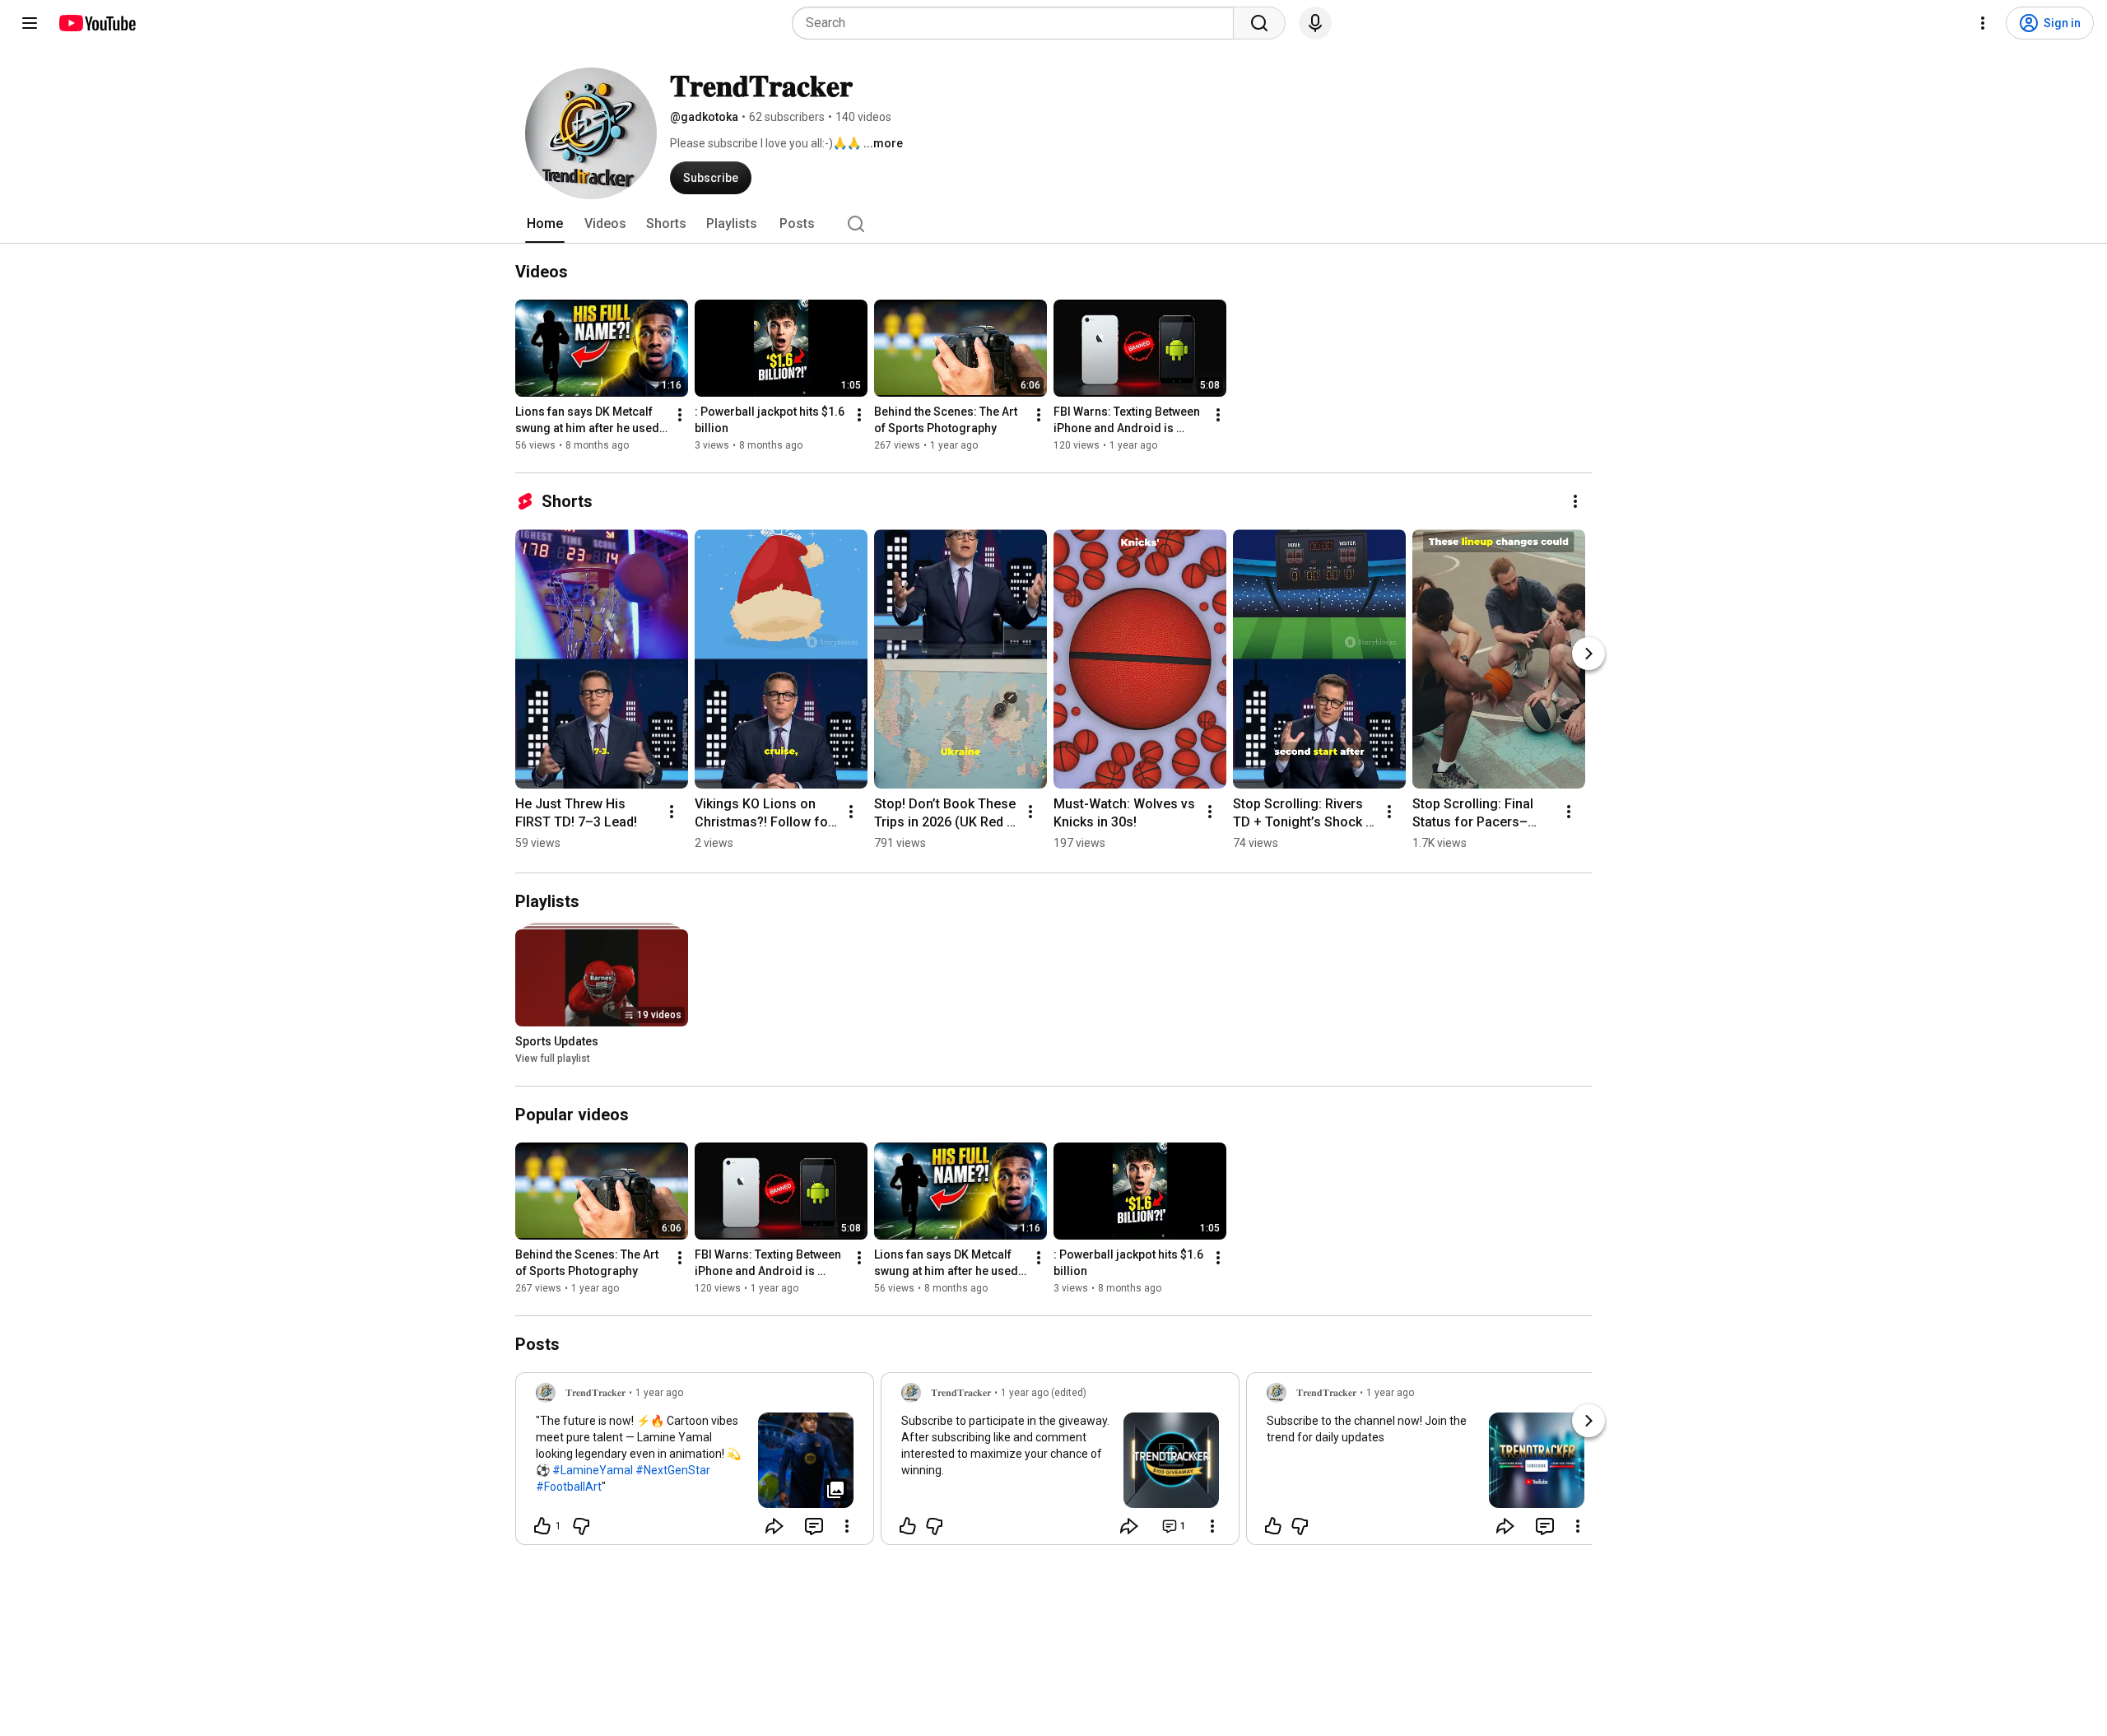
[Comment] (814, 1526)
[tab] (545, 224)
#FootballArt (569, 1487)
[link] (695, 1464)
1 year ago (659, 1393)
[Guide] (30, 23)
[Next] (1588, 654)
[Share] (774, 1526)
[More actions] (680, 415)
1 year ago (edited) (1044, 1393)
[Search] (1259, 23)
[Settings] (1983, 23)
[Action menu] (847, 1526)
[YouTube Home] (97, 23)
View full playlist (553, 1059)
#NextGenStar (673, 1470)
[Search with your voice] (1315, 23)
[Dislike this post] (581, 1526)
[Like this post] (908, 1526)
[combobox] (1018, 23)
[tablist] (1053, 224)
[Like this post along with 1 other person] (542, 1526)
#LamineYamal (593, 1470)
